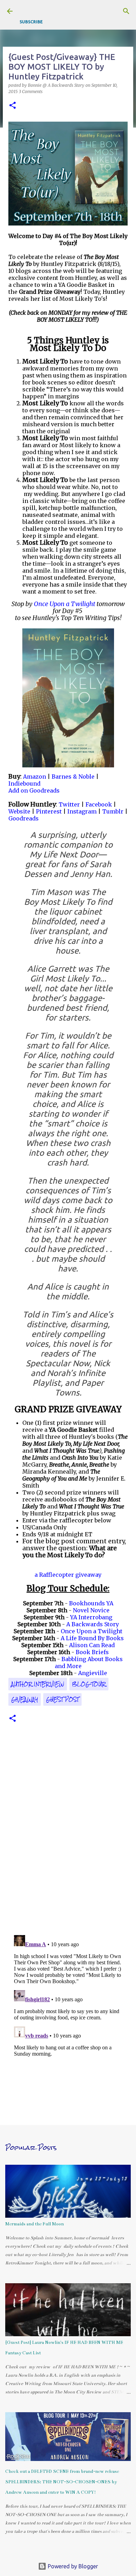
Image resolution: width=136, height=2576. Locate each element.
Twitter (69, 804)
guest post (62, 1699)
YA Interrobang (91, 1617)
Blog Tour (89, 1684)
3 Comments (31, 91)
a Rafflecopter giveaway (68, 1575)
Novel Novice (91, 1610)
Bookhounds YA (91, 1603)
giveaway (25, 1699)
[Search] (126, 11)
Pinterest (49, 811)
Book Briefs (92, 1652)
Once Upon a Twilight (92, 1631)
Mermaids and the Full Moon (35, 2224)
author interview (38, 1684)
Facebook (99, 804)
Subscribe (31, 22)
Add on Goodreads (34, 790)
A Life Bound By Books (92, 1638)
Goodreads (24, 818)
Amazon (35, 777)
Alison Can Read (92, 1645)
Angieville (93, 1673)
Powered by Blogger (72, 2566)
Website (19, 811)
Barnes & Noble (73, 777)
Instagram (82, 811)
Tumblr (113, 811)
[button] (13, 106)
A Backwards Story (93, 1624)
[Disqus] (68, 1834)
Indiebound (24, 783)
